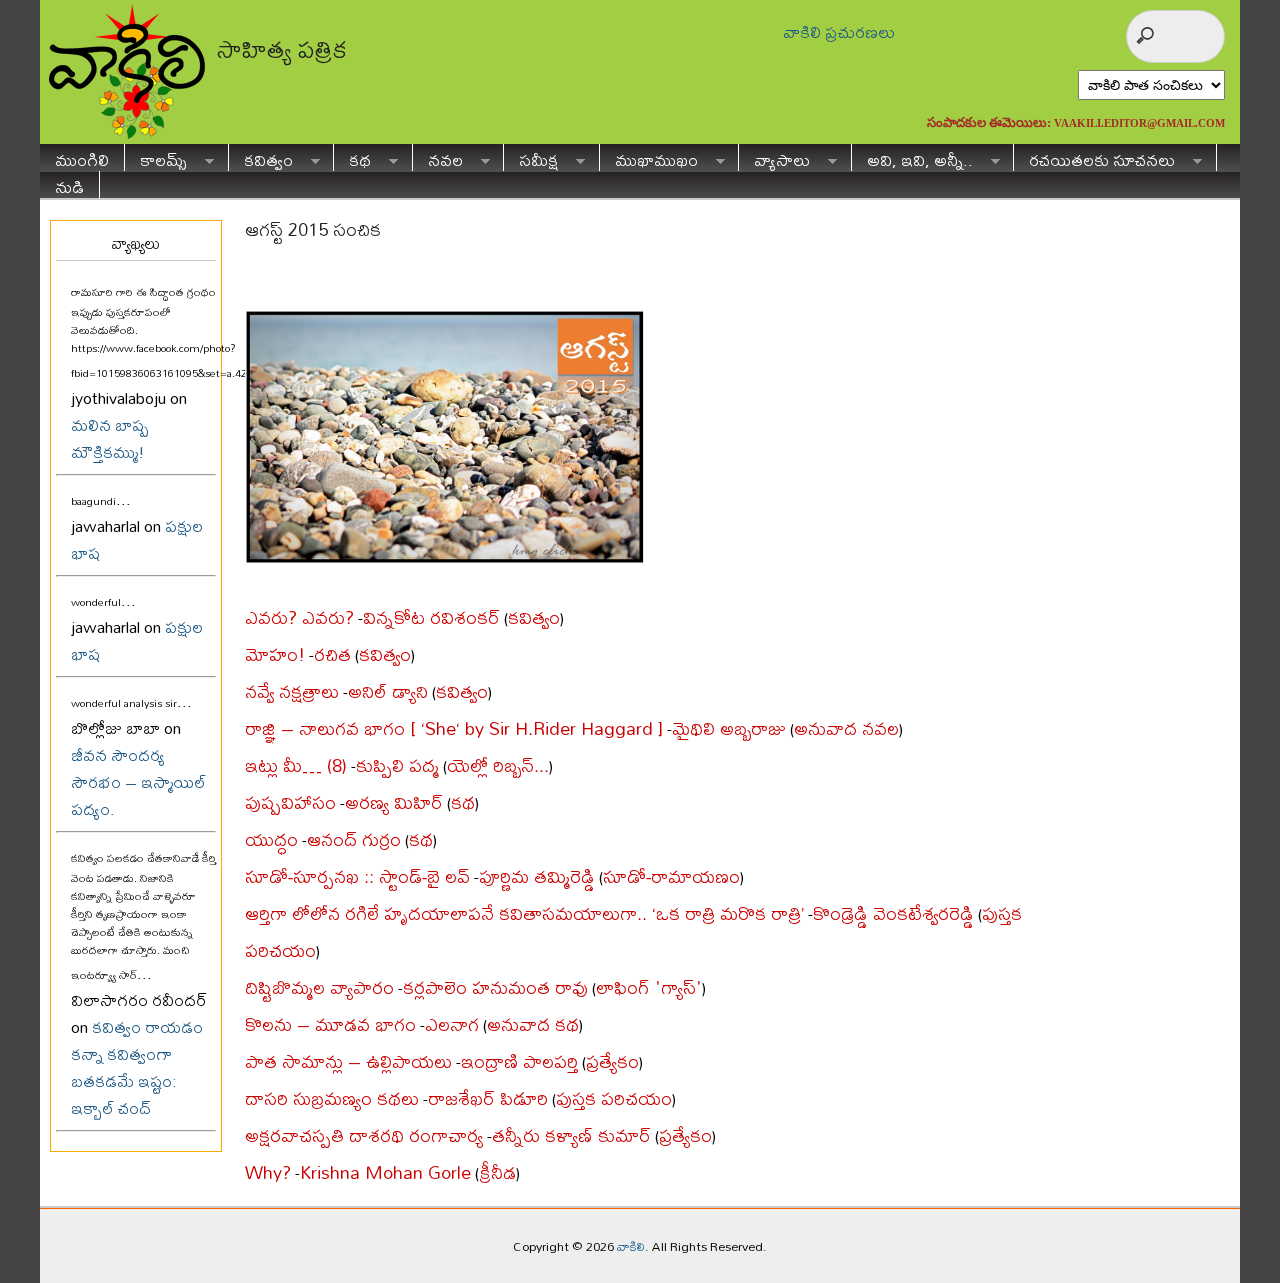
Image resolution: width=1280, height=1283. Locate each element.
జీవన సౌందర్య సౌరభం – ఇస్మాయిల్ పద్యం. (138, 781)
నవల (438, 157)
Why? (268, 1172)
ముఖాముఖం (649, 157)
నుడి (69, 184)
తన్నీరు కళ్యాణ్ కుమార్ (571, 1135)
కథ (352, 157)
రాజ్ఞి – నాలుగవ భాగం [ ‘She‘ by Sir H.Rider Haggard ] (454, 728)
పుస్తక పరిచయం (614, 1098)
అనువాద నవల (846, 728)
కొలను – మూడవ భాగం (330, 1024)
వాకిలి (631, 1246)
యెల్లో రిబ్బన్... (498, 765)
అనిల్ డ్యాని (388, 691)
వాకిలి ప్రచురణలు (839, 31)
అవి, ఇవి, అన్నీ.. (912, 157)
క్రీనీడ (497, 1172)
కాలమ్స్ (156, 157)
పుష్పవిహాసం (290, 802)
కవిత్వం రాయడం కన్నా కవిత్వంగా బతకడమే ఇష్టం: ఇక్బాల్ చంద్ (137, 1067)
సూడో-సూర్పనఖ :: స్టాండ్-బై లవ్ (357, 876)
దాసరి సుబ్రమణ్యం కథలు (332, 1098)
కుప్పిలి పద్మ (397, 765)
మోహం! (275, 654)
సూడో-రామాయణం (671, 876)
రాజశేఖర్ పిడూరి (488, 1098)
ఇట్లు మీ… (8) (296, 765)
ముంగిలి (82, 157)
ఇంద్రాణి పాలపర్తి (519, 1061)
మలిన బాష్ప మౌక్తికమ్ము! (110, 438)
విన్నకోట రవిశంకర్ (431, 617)
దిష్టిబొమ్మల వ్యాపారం (319, 987)
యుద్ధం (271, 839)
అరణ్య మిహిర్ (394, 802)
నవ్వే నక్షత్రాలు (292, 691)
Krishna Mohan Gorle (385, 1172)
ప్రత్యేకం (612, 1061)
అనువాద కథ (533, 1024)
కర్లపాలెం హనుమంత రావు (495, 987)
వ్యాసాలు (774, 157)
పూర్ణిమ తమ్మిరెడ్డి (537, 876)
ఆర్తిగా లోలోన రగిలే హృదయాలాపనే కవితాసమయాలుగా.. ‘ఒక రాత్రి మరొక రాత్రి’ (524, 913)
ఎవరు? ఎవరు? (299, 617)
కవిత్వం (261, 157)
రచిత (332, 654)
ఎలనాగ (452, 1024)
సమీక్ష (531, 157)
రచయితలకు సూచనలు (1094, 157)
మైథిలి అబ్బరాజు (729, 728)
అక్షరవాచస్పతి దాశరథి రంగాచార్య (364, 1135)
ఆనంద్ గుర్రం (354, 839)
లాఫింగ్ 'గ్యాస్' (649, 987)
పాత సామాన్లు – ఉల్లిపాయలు (348, 1061)
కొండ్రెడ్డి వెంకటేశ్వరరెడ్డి (893, 913)
